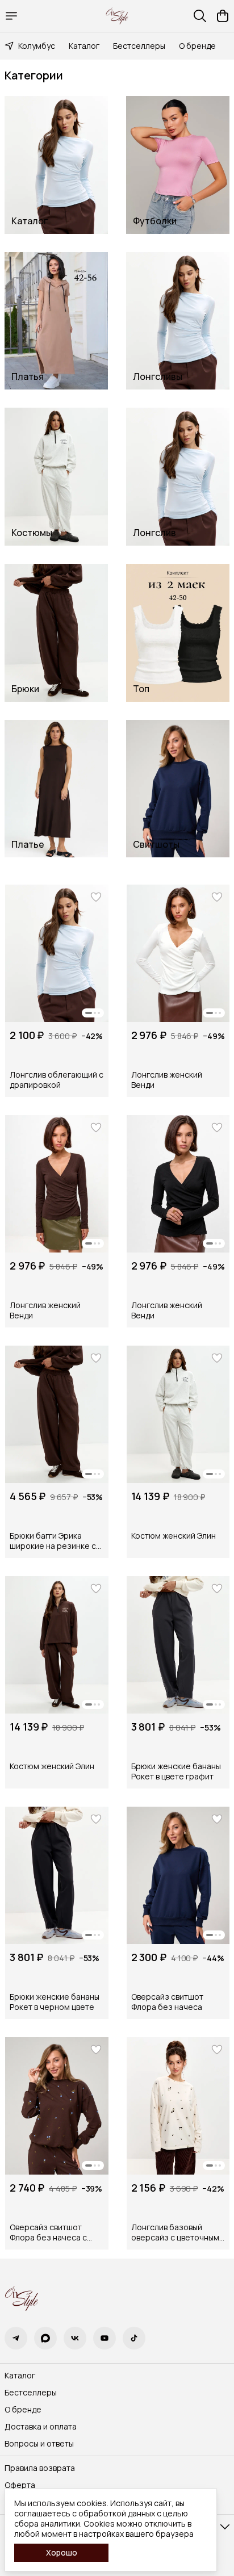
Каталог (84, 46)
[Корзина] (223, 16)
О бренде (197, 46)
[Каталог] (11, 16)
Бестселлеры (139, 46)
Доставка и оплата (41, 2427)
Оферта (20, 2485)
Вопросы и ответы (39, 2444)
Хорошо (62, 2552)
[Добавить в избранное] (96, 897)
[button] (57, 953)
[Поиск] (200, 16)
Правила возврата (40, 2468)
